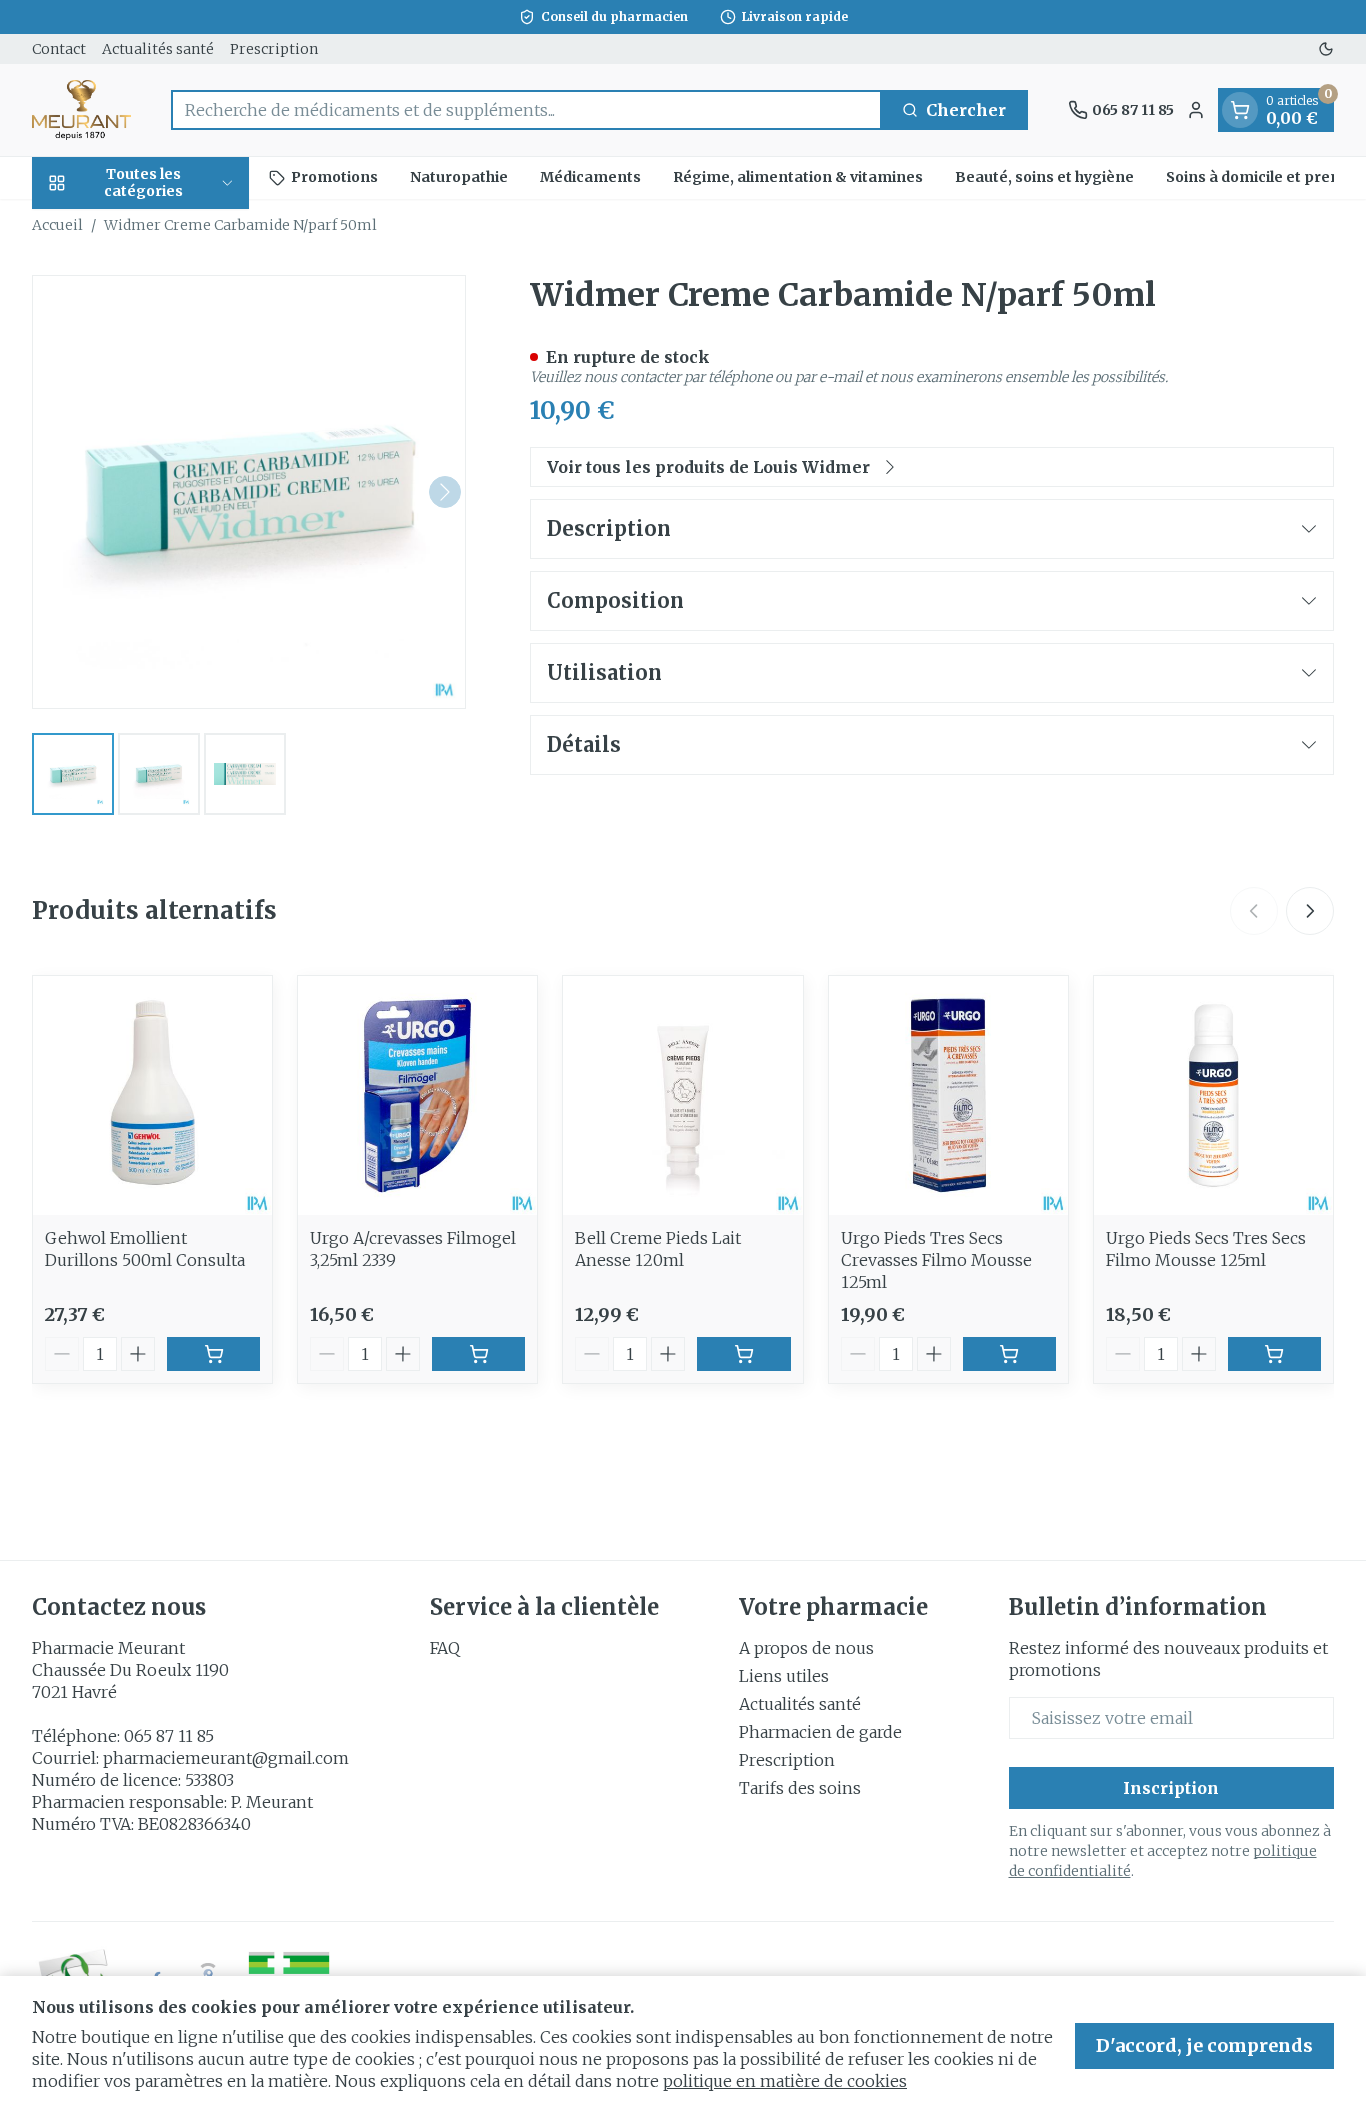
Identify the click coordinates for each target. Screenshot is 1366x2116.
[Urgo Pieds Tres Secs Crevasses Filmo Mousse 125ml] (948, 1095)
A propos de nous (806, 1648)
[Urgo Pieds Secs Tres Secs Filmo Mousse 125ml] (1213, 1095)
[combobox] (526, 110)
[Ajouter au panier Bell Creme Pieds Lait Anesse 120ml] (743, 1354)
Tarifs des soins (800, 1788)
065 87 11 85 (169, 1736)
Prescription (274, 49)
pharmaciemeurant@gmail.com (226, 1758)
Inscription (1171, 1788)
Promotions (334, 177)
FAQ (445, 1648)
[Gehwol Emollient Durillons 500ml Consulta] (152, 1095)
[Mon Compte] (1196, 110)
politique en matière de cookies (785, 2081)
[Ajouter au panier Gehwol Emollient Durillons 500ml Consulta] (213, 1354)
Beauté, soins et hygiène (1044, 177)
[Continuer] (445, 492)
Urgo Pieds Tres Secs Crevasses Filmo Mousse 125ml (936, 1260)
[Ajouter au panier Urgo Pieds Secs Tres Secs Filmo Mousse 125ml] (1274, 1354)
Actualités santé (158, 49)
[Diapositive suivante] (1310, 911)
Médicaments (590, 177)
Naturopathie (459, 177)
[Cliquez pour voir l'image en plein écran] (249, 492)
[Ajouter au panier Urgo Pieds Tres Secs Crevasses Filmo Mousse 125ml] (1009, 1354)
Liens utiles (784, 1676)
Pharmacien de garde (820, 1732)
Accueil (57, 225)
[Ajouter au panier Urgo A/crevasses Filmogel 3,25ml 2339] (478, 1354)
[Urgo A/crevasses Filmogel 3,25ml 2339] (417, 1095)
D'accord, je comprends (1204, 2045)
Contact (59, 49)
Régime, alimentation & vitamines (798, 177)
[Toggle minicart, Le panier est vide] (1240, 110)
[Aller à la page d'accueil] (81, 110)
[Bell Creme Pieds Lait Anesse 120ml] (682, 1095)
